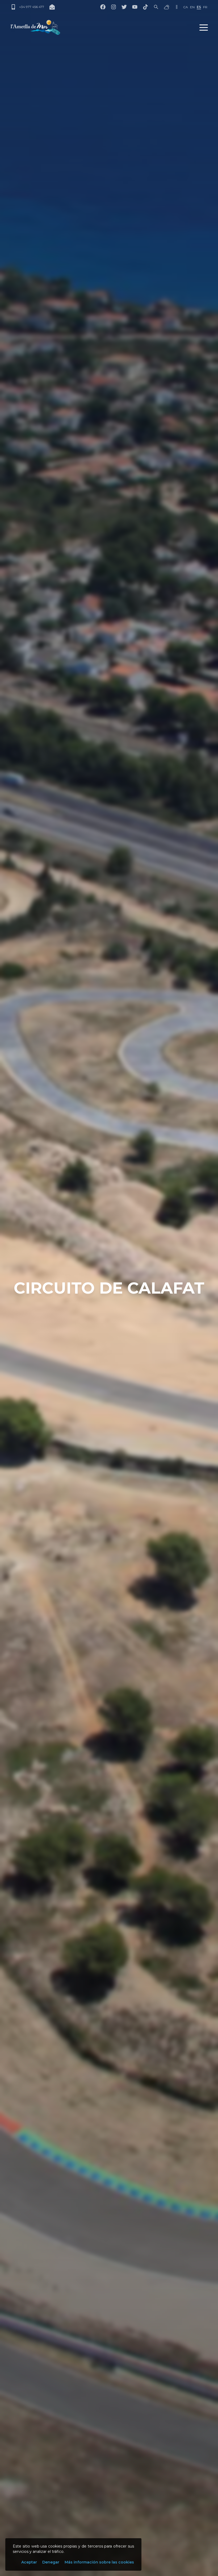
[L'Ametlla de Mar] (35, 27)
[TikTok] (145, 7)
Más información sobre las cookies (99, 2562)
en (192, 7)
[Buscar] (156, 7)
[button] (204, 27)
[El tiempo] (167, 7)
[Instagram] (114, 7)
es (199, 7)
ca (186, 7)
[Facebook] (103, 7)
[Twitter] (124, 7)
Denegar (51, 2562)
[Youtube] (135, 7)
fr (205, 7)
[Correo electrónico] (52, 7)
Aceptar (29, 2562)
